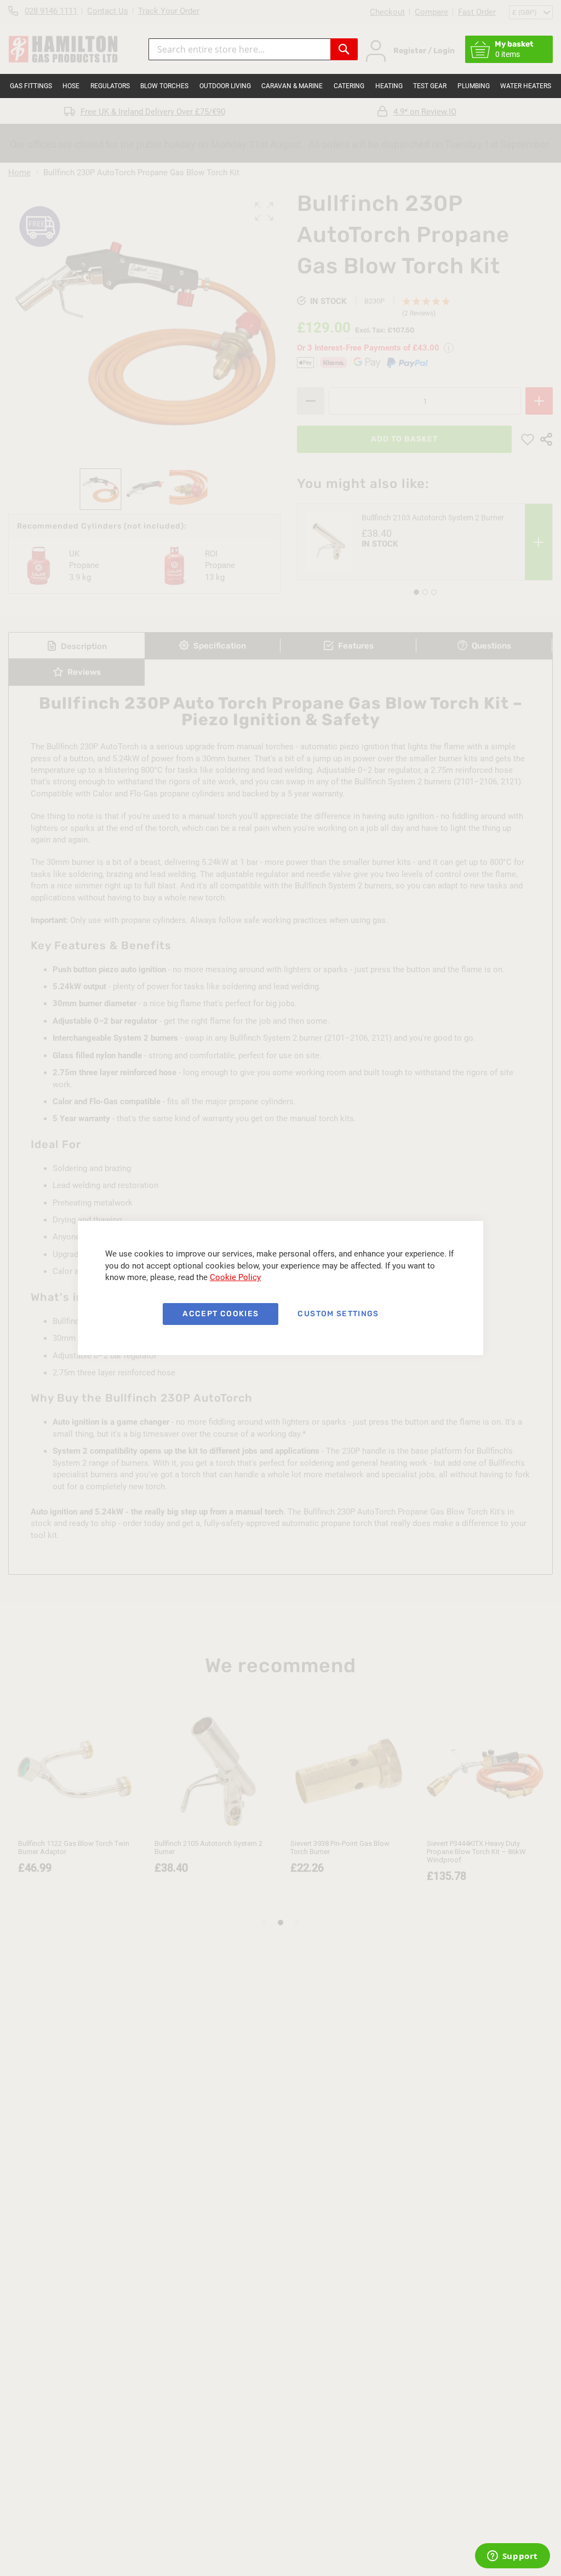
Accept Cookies (221, 1314)
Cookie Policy (235, 1277)
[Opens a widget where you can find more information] (512, 2557)
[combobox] (239, 49)
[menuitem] (31, 86)
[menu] (280, 86)
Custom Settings (338, 1314)
